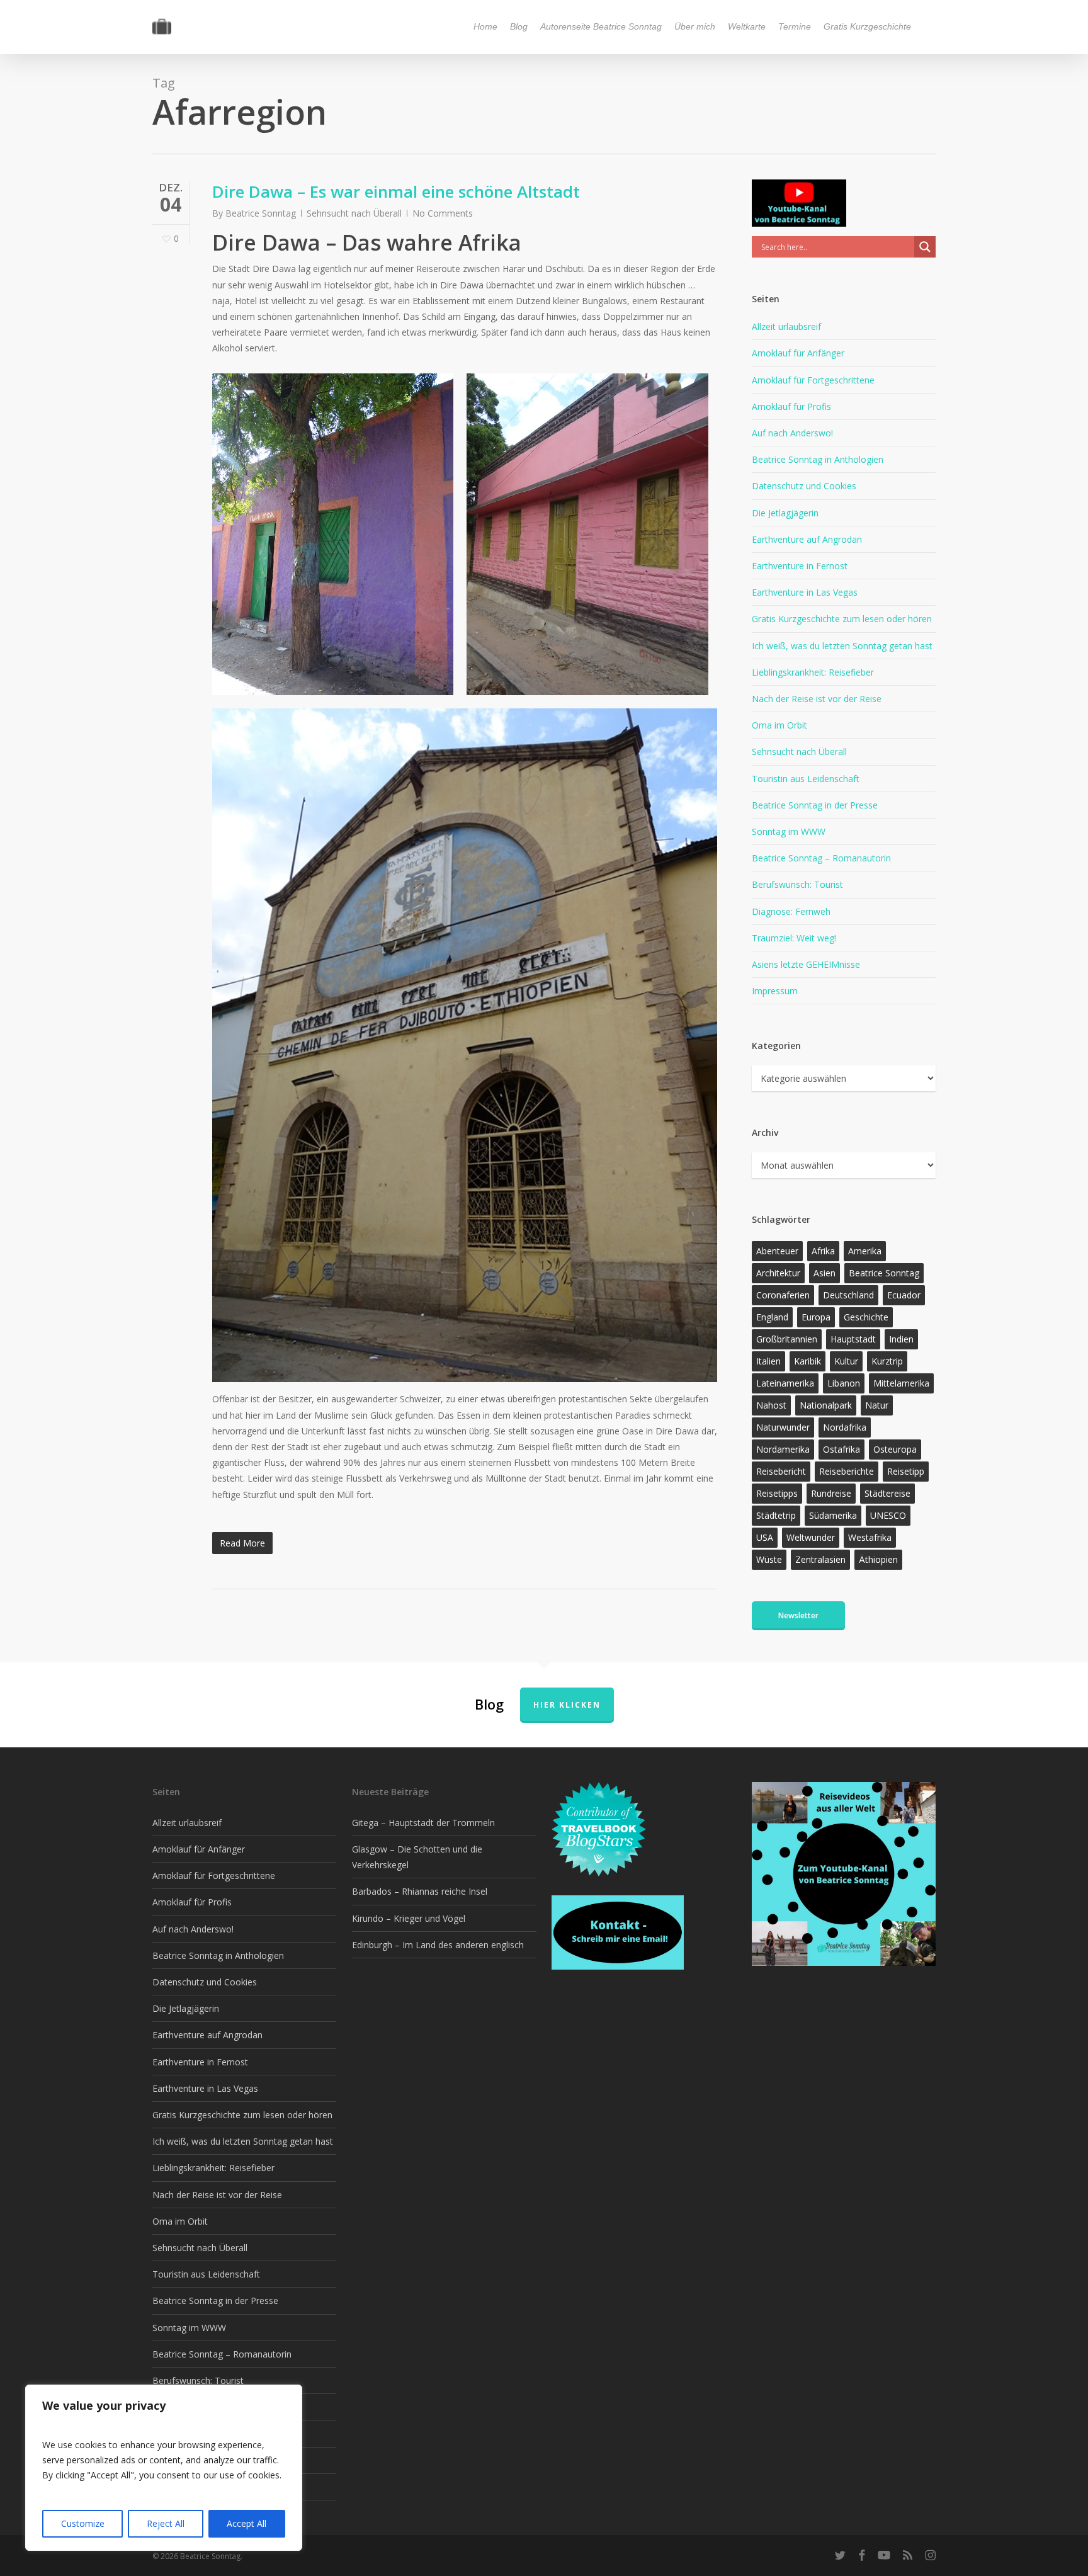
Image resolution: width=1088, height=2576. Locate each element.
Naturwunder (783, 1427)
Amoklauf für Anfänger (798, 353)
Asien (824, 1273)
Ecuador (904, 1295)
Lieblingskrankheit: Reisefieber (813, 672)
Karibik (807, 1361)
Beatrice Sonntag (261, 213)
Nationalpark (826, 1405)
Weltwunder (811, 1537)
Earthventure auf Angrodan (807, 539)
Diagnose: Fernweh (791, 911)
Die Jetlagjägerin (785, 513)
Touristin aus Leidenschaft (806, 779)
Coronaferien (783, 1295)
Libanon (844, 1383)
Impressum (775, 991)
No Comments (443, 213)
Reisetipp (906, 1471)
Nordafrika (845, 1427)
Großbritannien (787, 1339)
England (772, 1317)
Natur (877, 1405)
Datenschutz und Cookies (804, 486)
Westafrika (870, 1537)
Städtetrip (776, 1515)
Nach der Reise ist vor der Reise (817, 699)
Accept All (246, 2523)
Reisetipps (777, 1493)
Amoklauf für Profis (791, 406)
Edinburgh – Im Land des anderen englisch (438, 1945)
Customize (83, 2523)
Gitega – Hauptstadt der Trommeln (423, 1823)
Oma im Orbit (779, 725)
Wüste (769, 1559)
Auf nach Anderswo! (792, 433)
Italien (768, 1361)
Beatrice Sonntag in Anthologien (818, 459)
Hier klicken (567, 1705)
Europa (816, 1317)
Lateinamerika (785, 1383)
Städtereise (887, 1493)
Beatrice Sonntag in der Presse (815, 805)
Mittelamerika (901, 1383)
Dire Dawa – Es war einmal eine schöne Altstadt (396, 191)
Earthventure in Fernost (800, 566)
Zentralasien (820, 1559)
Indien (901, 1339)
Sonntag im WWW (789, 831)
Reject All (166, 2523)
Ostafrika (841, 1449)
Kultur (846, 1361)
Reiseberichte (847, 1471)
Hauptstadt (853, 1339)
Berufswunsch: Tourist (797, 884)
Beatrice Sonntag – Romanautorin (821, 858)
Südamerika (833, 1515)
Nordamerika (783, 1449)
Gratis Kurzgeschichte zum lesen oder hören (842, 619)
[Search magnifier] (925, 247)
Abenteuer (777, 1251)
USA (765, 1537)
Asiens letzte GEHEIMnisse (806, 964)
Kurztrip (887, 1361)
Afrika (823, 1251)
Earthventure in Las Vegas (805, 592)
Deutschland (848, 1295)
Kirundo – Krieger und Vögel (409, 1918)
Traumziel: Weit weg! (794, 938)
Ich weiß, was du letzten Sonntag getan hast (842, 646)
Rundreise (831, 1493)
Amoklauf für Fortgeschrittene (813, 380)
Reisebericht (781, 1471)
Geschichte (866, 1317)
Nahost (771, 1405)
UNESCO (888, 1515)
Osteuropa (895, 1449)
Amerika (865, 1251)
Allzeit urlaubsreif (786, 326)
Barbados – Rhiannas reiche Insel (420, 1891)
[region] (164, 2468)
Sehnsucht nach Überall (354, 213)
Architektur (778, 1273)
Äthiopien (878, 1559)
